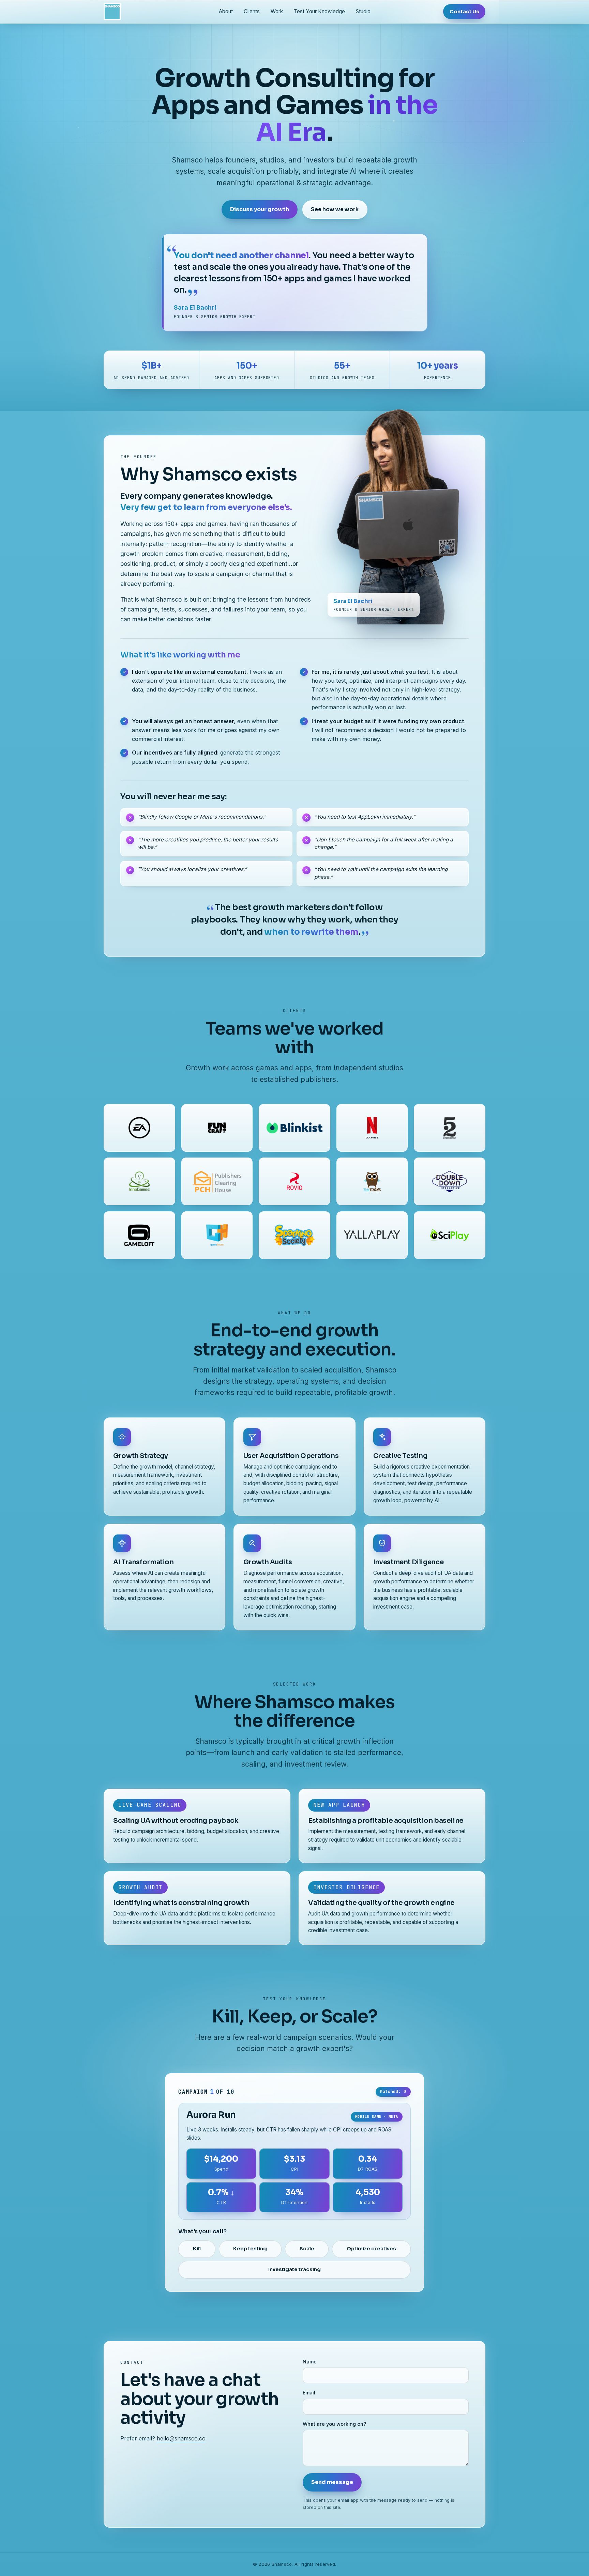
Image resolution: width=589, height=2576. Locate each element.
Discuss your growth (260, 210)
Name (310, 2362)
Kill (197, 2249)
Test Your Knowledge (319, 11)
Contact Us (464, 11)
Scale (307, 2249)
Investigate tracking (294, 2269)
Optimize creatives (371, 2249)
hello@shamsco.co (181, 2438)
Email (309, 2393)
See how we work (335, 210)
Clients (252, 11)
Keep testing (250, 2249)
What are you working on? (334, 2424)
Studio (363, 11)
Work (277, 11)
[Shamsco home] (112, 12)
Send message (332, 2482)
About (226, 11)
